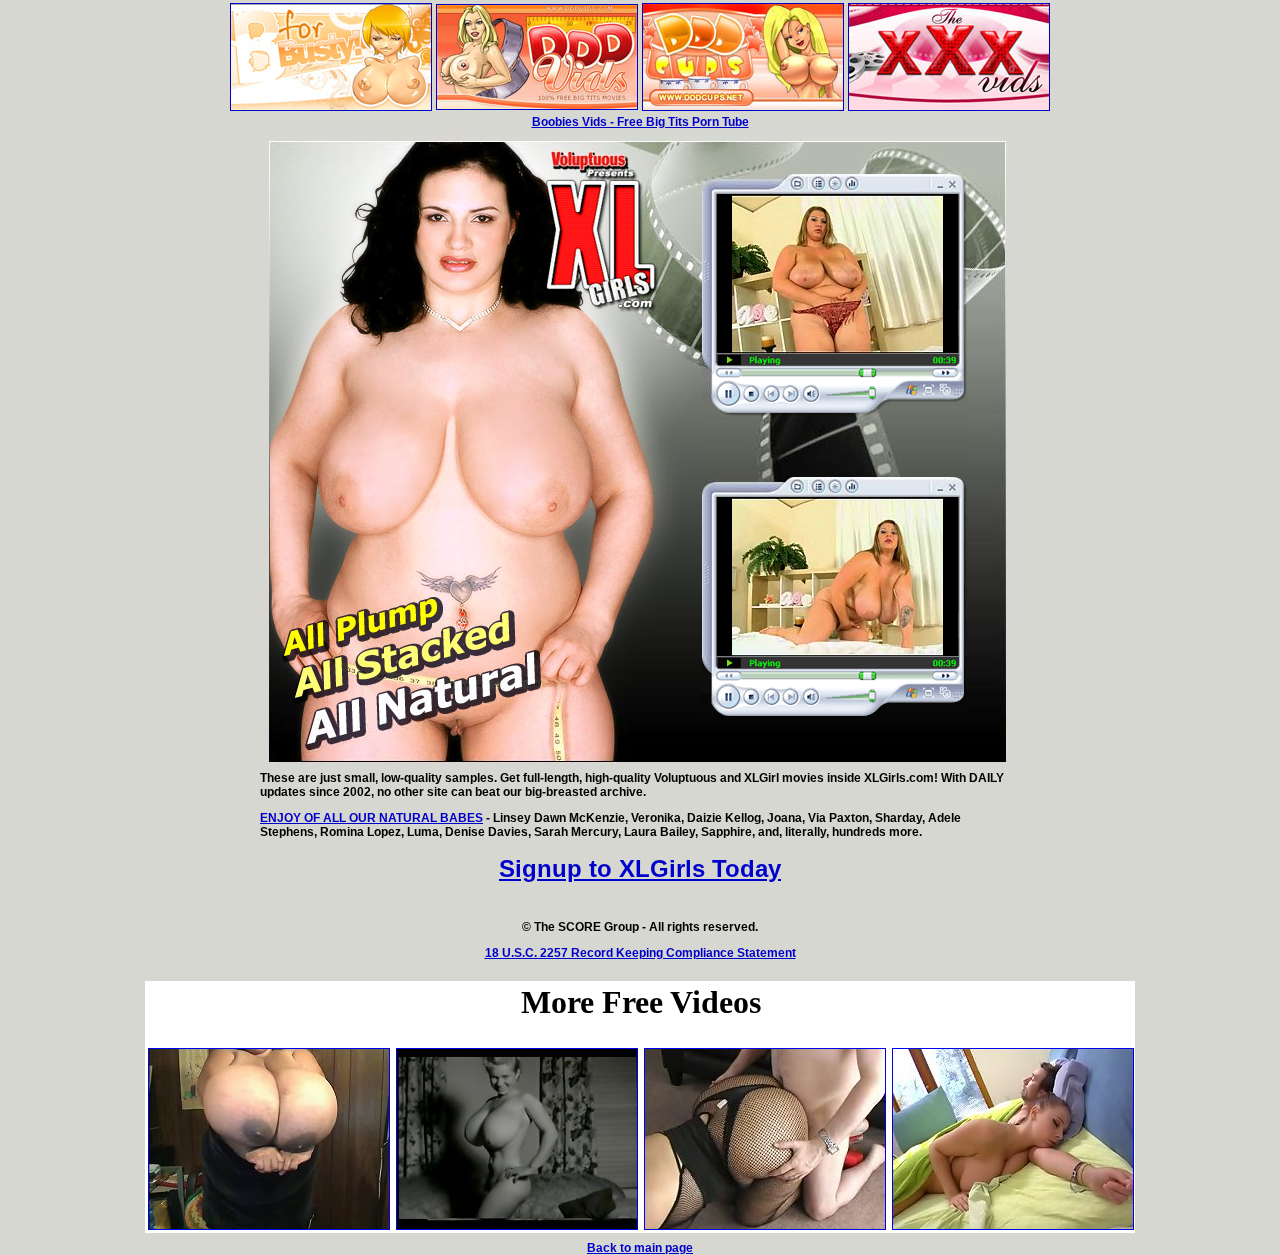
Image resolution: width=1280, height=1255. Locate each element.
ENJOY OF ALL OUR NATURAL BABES (371, 818)
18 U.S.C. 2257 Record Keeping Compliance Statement (640, 953)
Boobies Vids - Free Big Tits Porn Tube (640, 122)
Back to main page (640, 1248)
